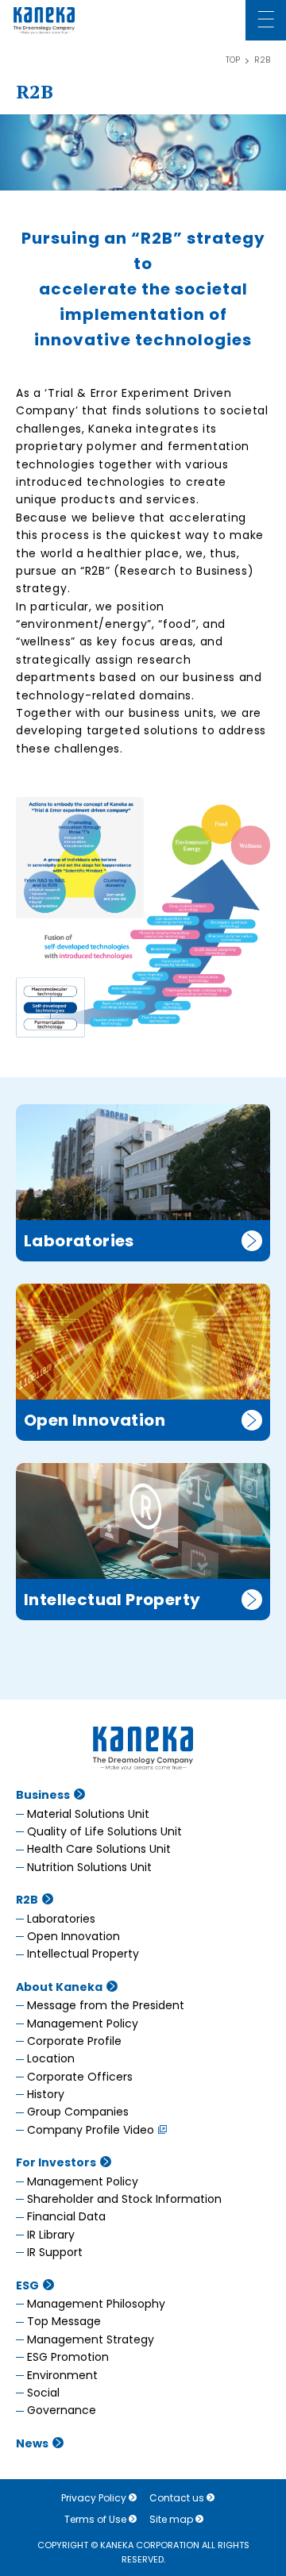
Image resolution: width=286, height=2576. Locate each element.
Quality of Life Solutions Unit (104, 1831)
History (46, 2094)
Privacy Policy (94, 2498)
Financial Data (66, 2216)
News (32, 2443)
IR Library (51, 2235)
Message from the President (106, 2005)
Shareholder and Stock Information (124, 2199)
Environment (62, 2375)
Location (51, 2058)
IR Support (55, 2252)
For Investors (56, 2162)
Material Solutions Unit (88, 1814)
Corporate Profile (74, 2041)
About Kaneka (59, 1987)
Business (43, 1795)
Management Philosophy (96, 2304)
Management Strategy (91, 2339)
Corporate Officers (80, 2077)
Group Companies (78, 2112)
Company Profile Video (91, 2130)
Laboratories (61, 1919)
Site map (171, 2519)
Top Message (64, 2321)
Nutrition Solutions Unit (89, 1867)
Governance (62, 2410)
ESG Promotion (68, 2357)
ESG (27, 2285)
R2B (27, 1900)
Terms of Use (95, 2519)
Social (43, 2393)
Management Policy (83, 2023)
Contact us (177, 2498)
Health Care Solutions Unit (99, 1849)
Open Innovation (73, 1936)
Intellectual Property (83, 1954)
